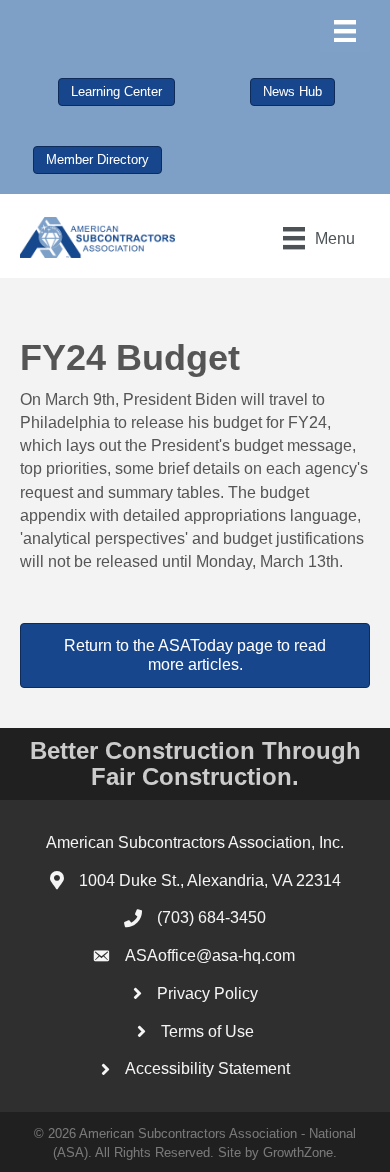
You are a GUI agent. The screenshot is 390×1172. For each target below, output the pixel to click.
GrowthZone (298, 1152)
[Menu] (345, 31)
